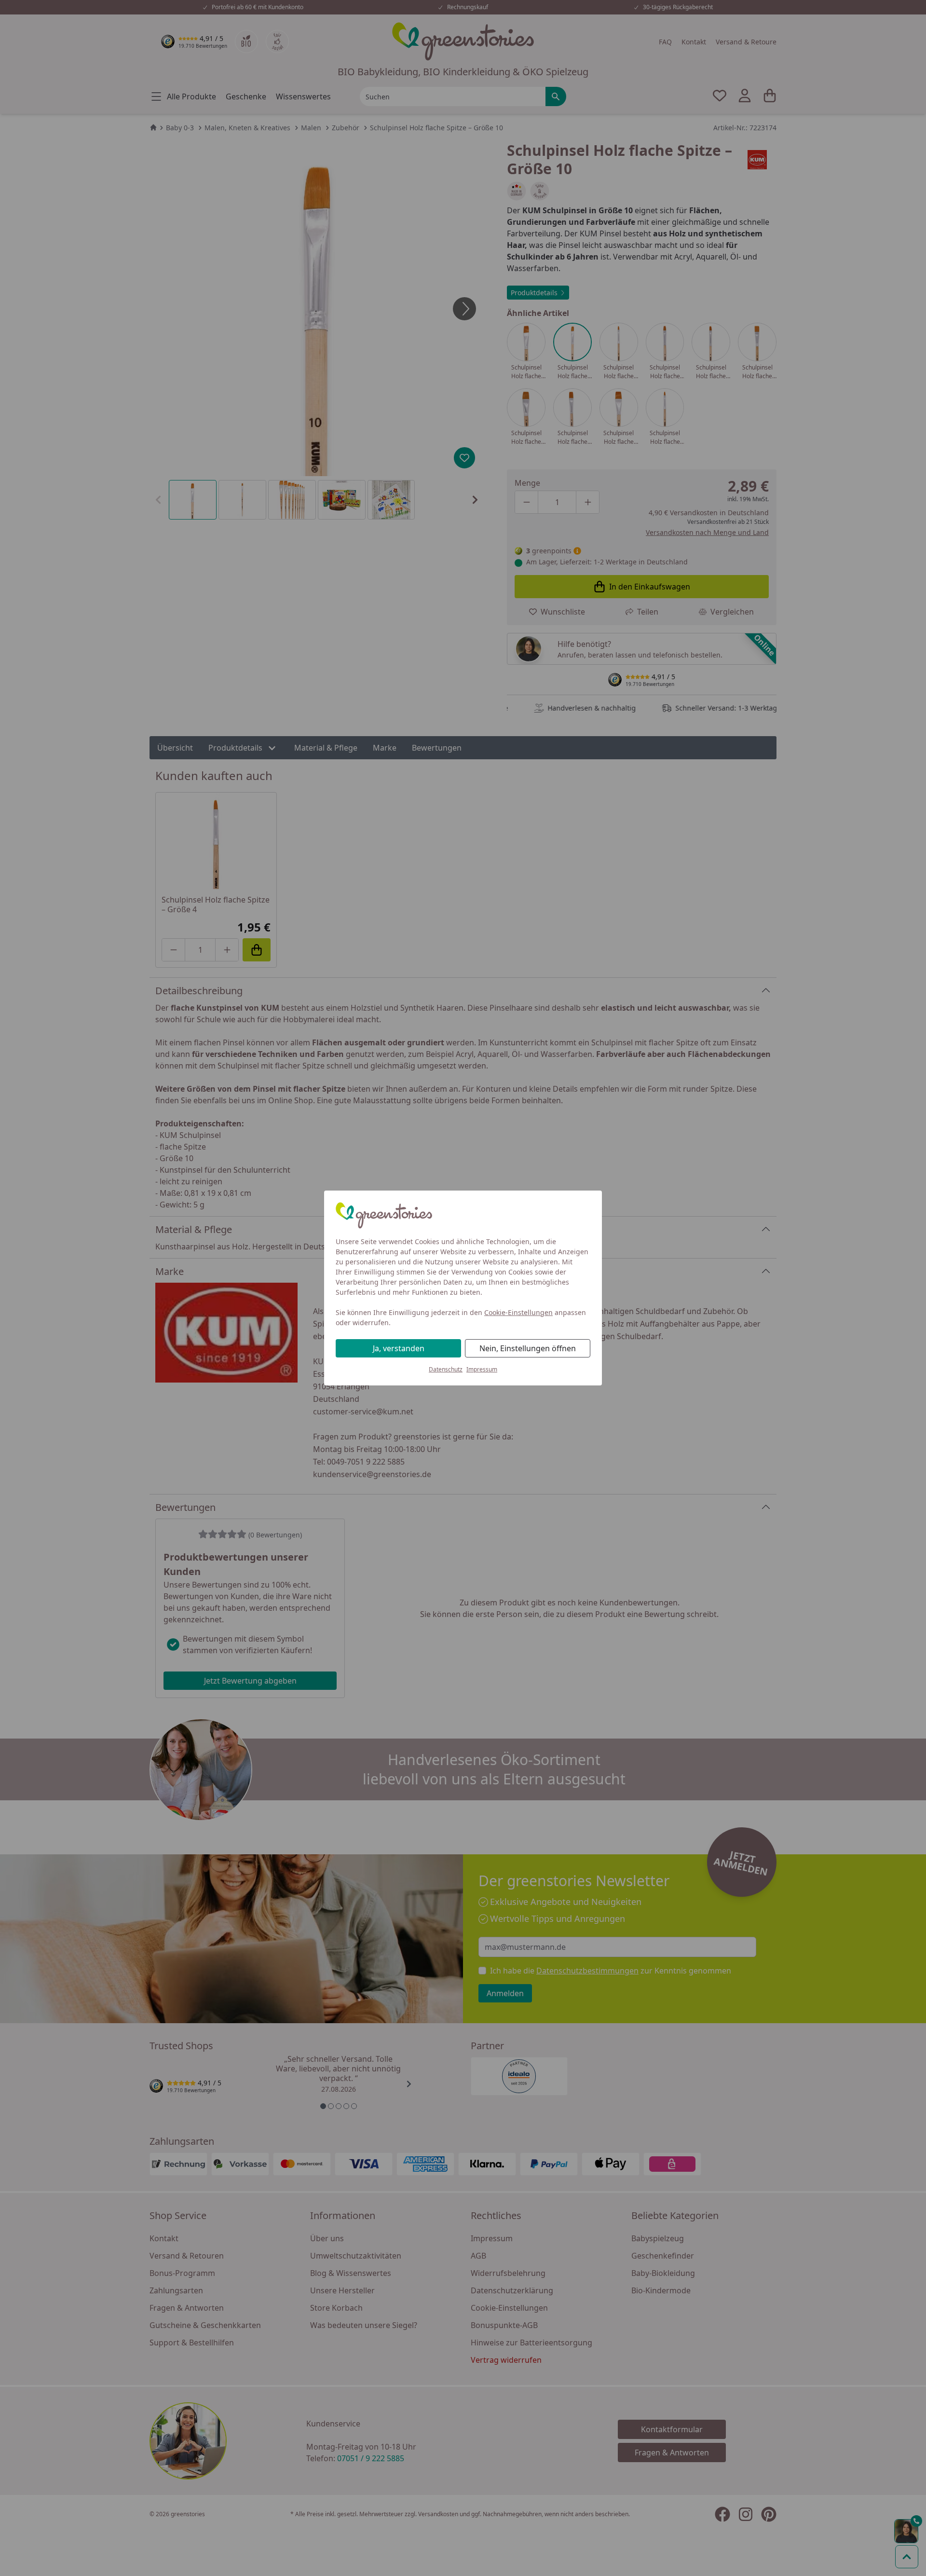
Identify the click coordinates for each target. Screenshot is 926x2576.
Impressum (482, 1369)
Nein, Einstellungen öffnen (528, 1348)
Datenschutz (446, 1369)
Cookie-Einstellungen (518, 1312)
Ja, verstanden (399, 1348)
